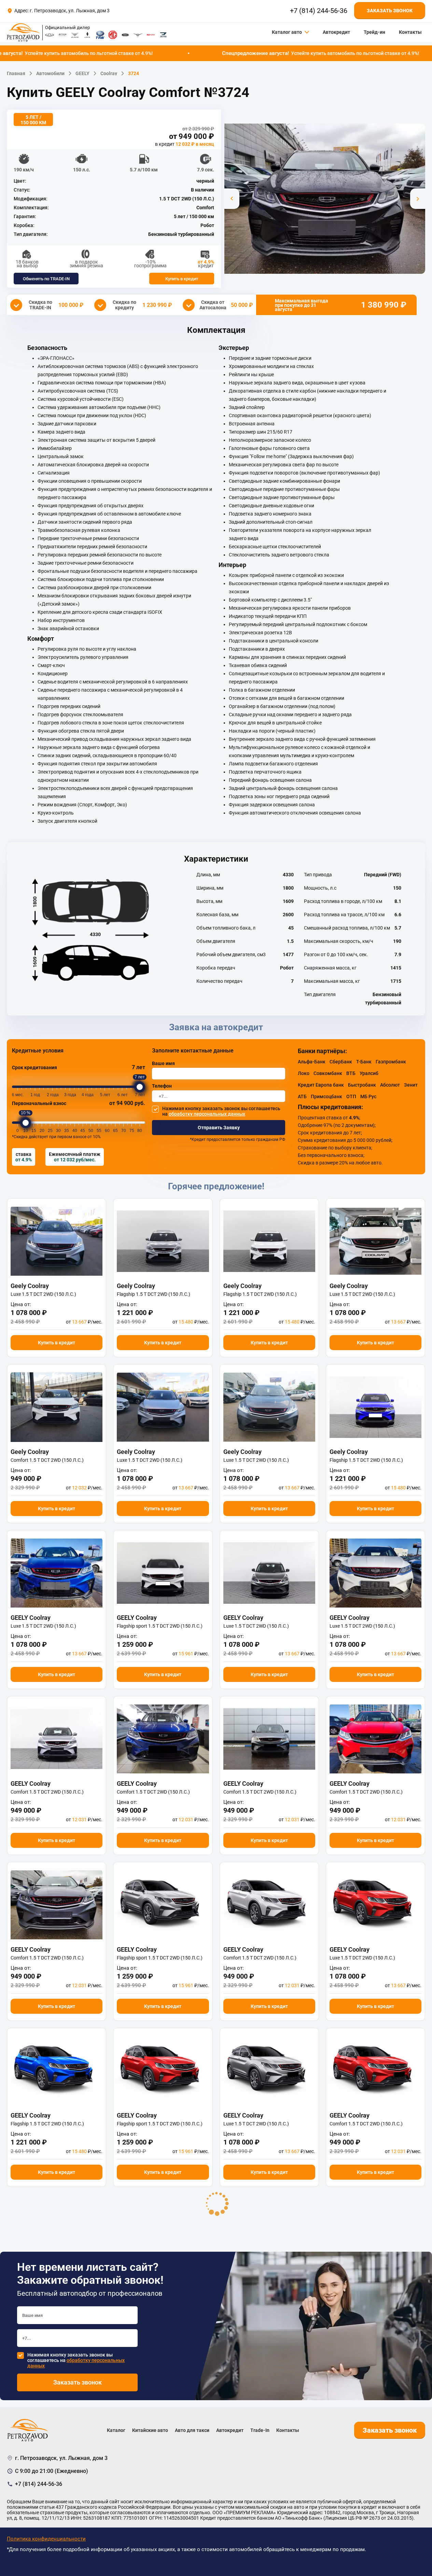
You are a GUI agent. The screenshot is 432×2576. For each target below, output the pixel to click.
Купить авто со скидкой (216, 1377)
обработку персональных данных (207, 1399)
